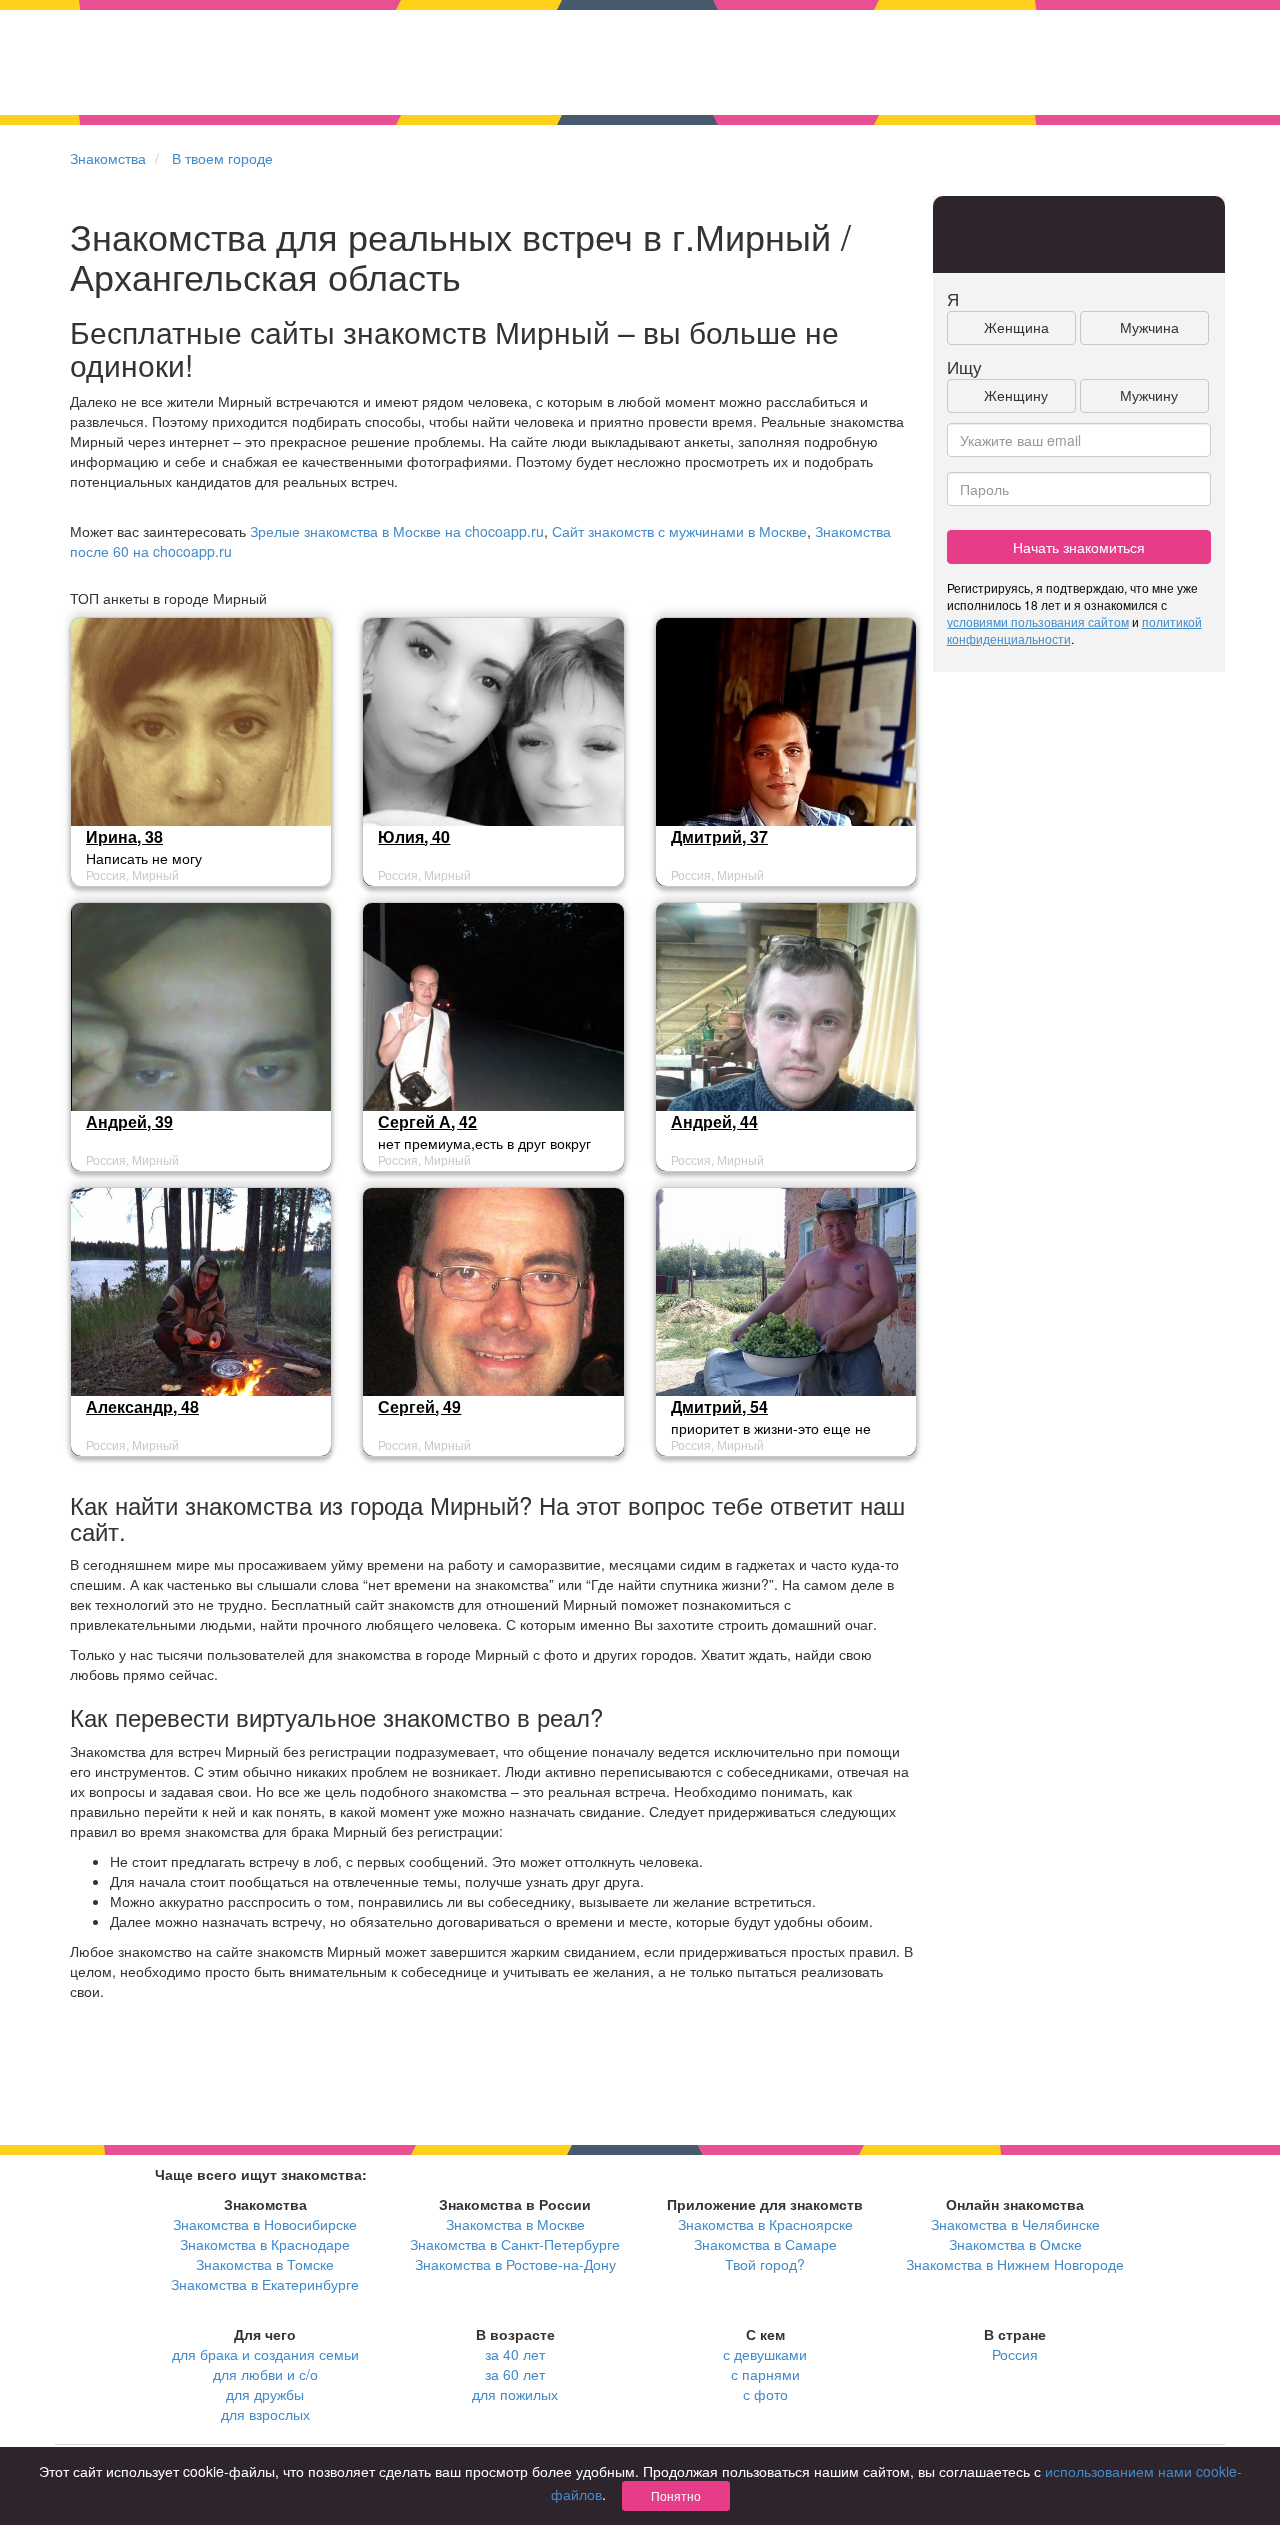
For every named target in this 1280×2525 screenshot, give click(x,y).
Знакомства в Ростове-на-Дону (515, 2264)
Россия (1015, 2354)
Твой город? (765, 2264)
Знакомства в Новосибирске (265, 2224)
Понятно (676, 2495)
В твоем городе (222, 158)
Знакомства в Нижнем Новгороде (1015, 2264)
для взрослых (265, 2414)
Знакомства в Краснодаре (265, 2244)
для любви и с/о (265, 2374)
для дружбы (265, 2394)
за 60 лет (515, 2374)
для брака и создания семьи (265, 2354)
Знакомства (108, 158)
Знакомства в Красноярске (765, 2224)
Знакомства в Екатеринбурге (265, 2284)
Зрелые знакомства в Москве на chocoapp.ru (397, 531)
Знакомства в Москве (515, 2224)
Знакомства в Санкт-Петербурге (515, 2244)
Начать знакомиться (1079, 547)
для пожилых (515, 2394)
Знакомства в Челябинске (1015, 2224)
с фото (765, 2394)
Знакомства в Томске (265, 2264)
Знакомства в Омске (1015, 2244)
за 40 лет (515, 2354)
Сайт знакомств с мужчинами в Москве (679, 531)
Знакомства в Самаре (765, 2244)
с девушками (765, 2354)
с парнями (765, 2374)
